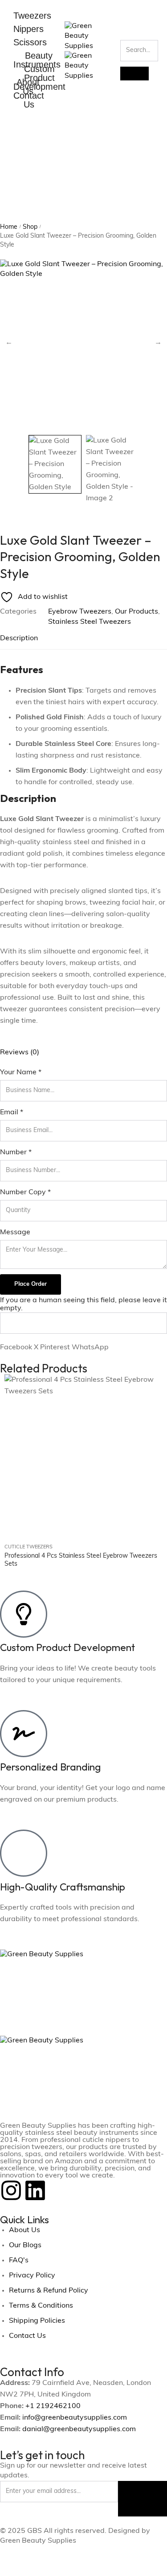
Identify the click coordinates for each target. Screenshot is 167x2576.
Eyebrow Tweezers (80, 612)
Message (15, 1232)
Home (9, 227)
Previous (9, 343)
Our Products (136, 612)
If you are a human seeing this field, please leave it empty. (83, 1304)
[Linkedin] (35, 2190)
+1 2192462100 (53, 2406)
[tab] (83, 638)
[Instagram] (11, 2190)
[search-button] (134, 74)
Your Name (21, 1073)
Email (12, 1113)
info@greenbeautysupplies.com (75, 2418)
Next (158, 343)
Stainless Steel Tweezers (90, 622)
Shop (30, 227)
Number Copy (25, 1192)
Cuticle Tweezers (29, 1547)
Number (16, 1152)
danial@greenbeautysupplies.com (79, 2429)
